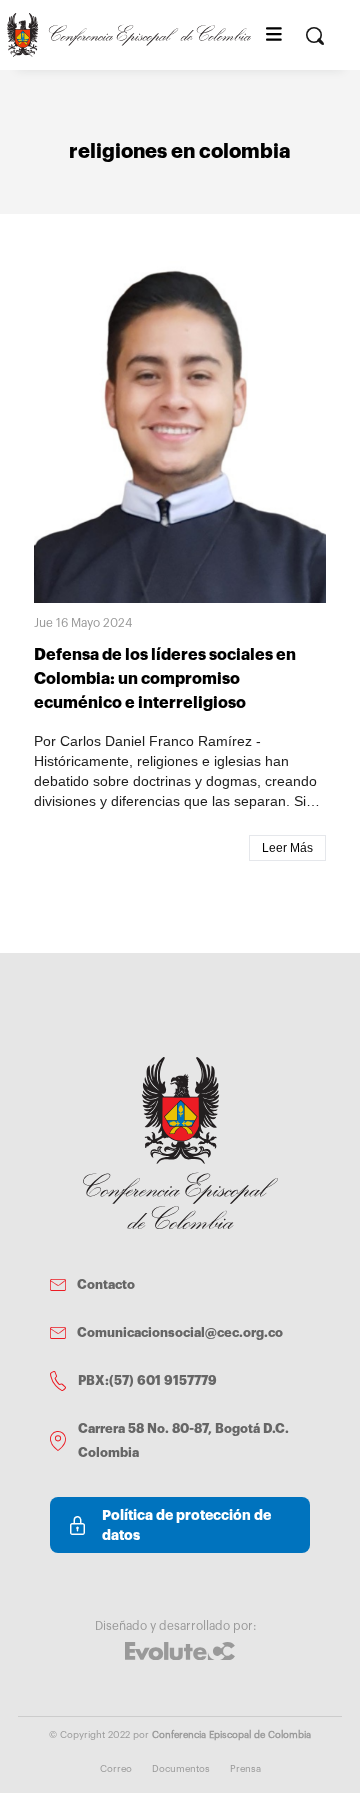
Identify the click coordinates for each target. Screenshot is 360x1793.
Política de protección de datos (186, 1525)
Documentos (181, 1769)
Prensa (245, 1769)
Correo (116, 1769)
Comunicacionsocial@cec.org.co (180, 1332)
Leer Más (287, 848)
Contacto (106, 1284)
